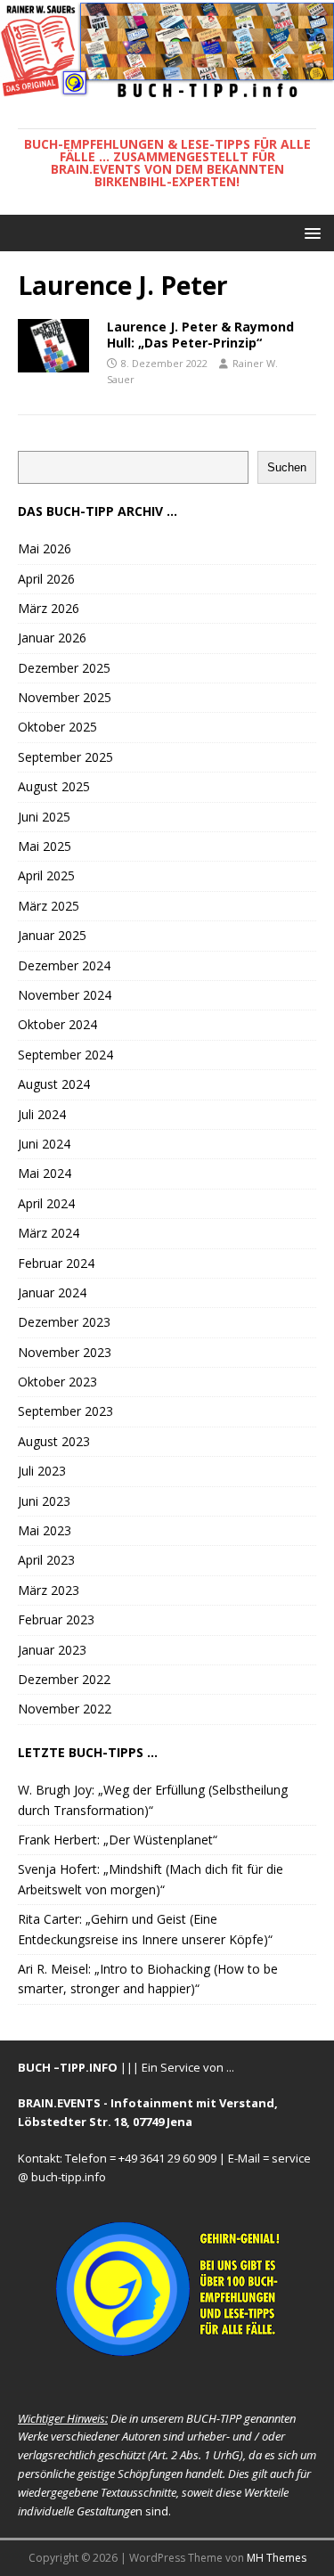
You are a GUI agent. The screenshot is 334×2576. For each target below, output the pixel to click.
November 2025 (65, 697)
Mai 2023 (45, 1530)
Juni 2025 (44, 817)
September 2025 (65, 757)
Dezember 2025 (64, 668)
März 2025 (49, 906)
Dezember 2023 (64, 1322)
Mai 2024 (45, 1173)
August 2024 (54, 1084)
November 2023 (65, 1352)
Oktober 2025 (57, 727)
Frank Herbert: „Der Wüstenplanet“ (118, 1840)
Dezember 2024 (64, 965)
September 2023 (65, 1411)
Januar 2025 (52, 935)
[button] (310, 232)
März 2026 (49, 608)
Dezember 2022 (64, 1679)
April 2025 (46, 875)
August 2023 (54, 1441)
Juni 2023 (44, 1501)
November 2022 (65, 1709)
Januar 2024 (52, 1292)
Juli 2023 (42, 1471)
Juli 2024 (42, 1114)
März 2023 (49, 1590)
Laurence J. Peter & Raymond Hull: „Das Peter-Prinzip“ (200, 335)
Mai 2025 (45, 846)
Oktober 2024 (57, 1024)
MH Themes (277, 2558)
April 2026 (46, 579)
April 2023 (46, 1560)
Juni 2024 (44, 1144)
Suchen (287, 467)
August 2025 (54, 786)
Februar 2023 (56, 1619)
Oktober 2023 (57, 1382)
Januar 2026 (52, 638)
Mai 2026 (45, 548)
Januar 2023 (52, 1650)
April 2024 (46, 1203)
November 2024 (65, 995)
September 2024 (65, 1055)
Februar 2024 (56, 1263)
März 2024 (49, 1233)
